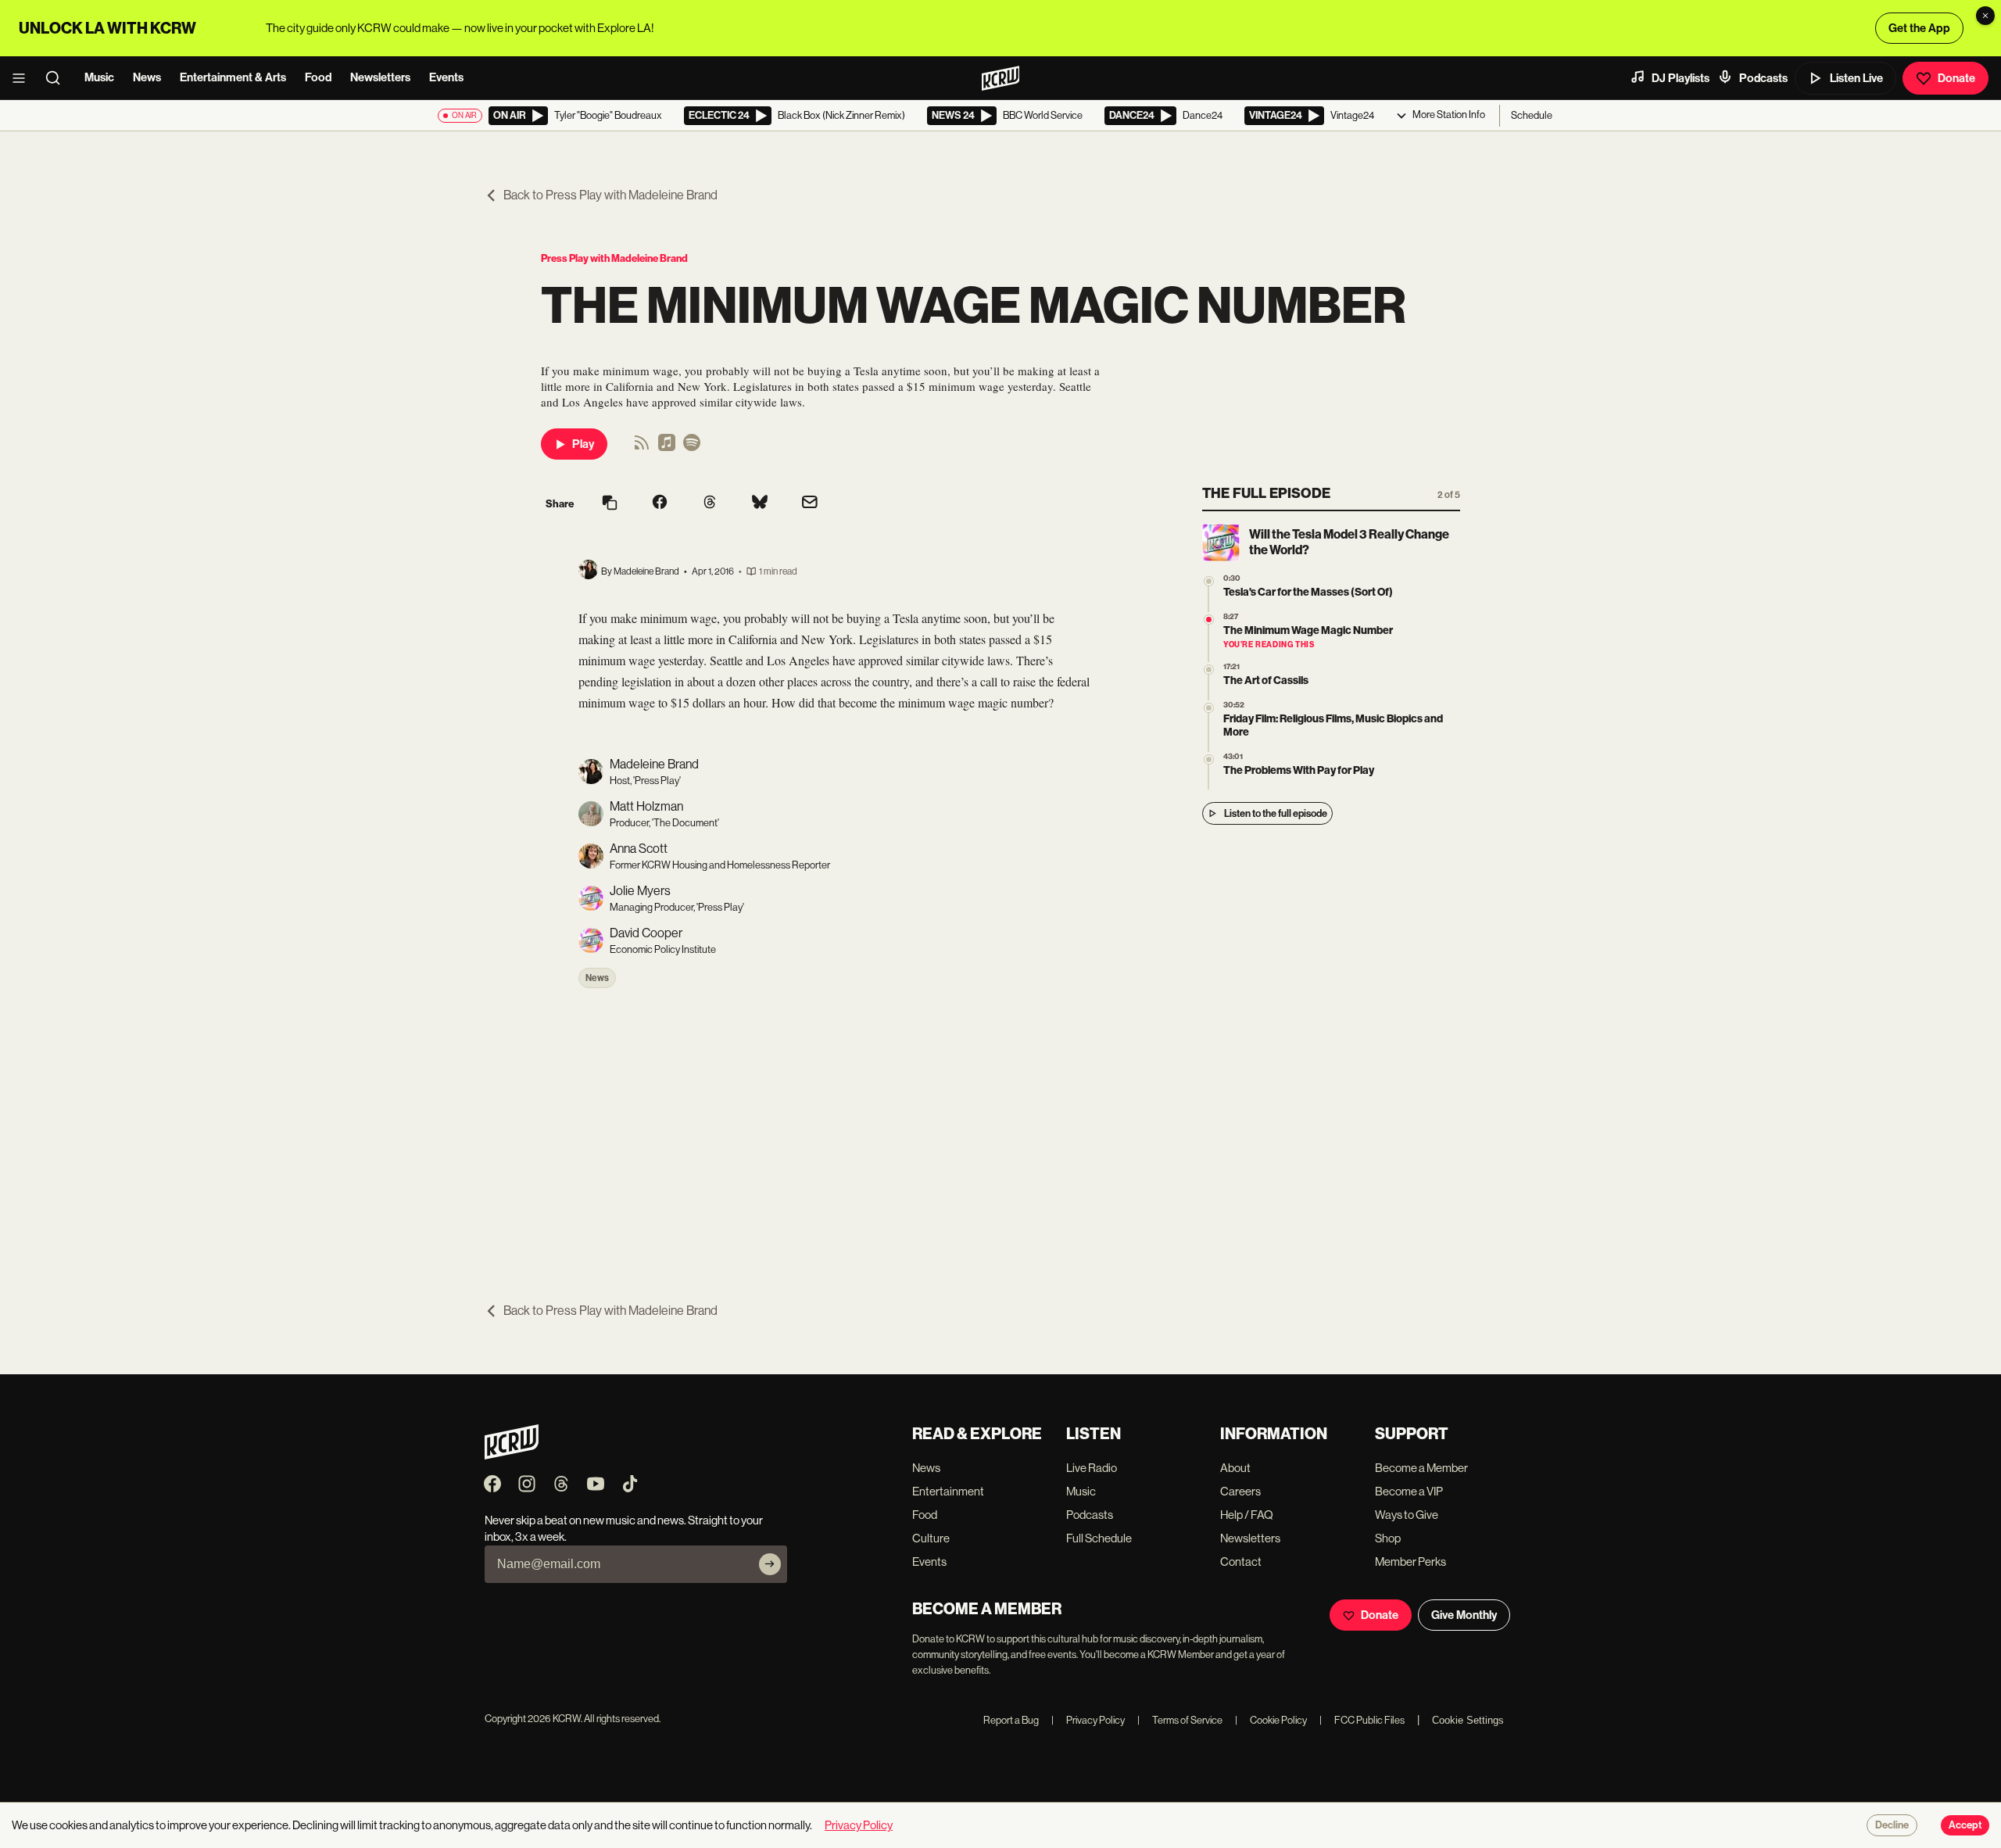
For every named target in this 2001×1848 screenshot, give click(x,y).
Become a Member (1421, 1468)
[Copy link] (610, 504)
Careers (1240, 1491)
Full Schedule (1099, 1538)
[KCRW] (512, 1455)
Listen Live (1856, 78)
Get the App (1919, 28)
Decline (1892, 1825)
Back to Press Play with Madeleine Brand (610, 195)
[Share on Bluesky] (760, 503)
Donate (1956, 78)
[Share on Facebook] (660, 503)
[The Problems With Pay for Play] (1209, 759)
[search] (58, 78)
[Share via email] (810, 504)
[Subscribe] (770, 1564)
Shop (1388, 1538)
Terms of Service (1180, 1720)
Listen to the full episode (1276, 813)
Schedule (1532, 115)
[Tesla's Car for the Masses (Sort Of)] (1209, 581)
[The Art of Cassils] (1209, 670)
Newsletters (380, 77)
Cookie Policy (1271, 1720)
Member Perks (1410, 1561)
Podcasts (1763, 78)
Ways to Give (1407, 1515)
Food (318, 77)
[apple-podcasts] (667, 448)
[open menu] (23, 78)
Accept (1965, 1825)
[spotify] (692, 448)
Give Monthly (1464, 1615)
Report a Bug (1011, 1720)
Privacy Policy (1088, 1720)
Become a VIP (1409, 1491)
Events (446, 77)
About (1235, 1468)
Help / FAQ (1247, 1515)
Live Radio (1092, 1468)
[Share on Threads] (710, 503)
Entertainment (948, 1491)
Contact (1241, 1561)
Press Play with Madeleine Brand (614, 258)
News (147, 77)
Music (99, 77)
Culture (931, 1538)
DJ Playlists (1681, 78)
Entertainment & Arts (233, 77)
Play (583, 444)
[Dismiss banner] (1985, 16)
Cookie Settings (1468, 1720)
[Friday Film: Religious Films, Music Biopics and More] (1209, 708)
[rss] (642, 448)
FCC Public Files (1362, 1720)
